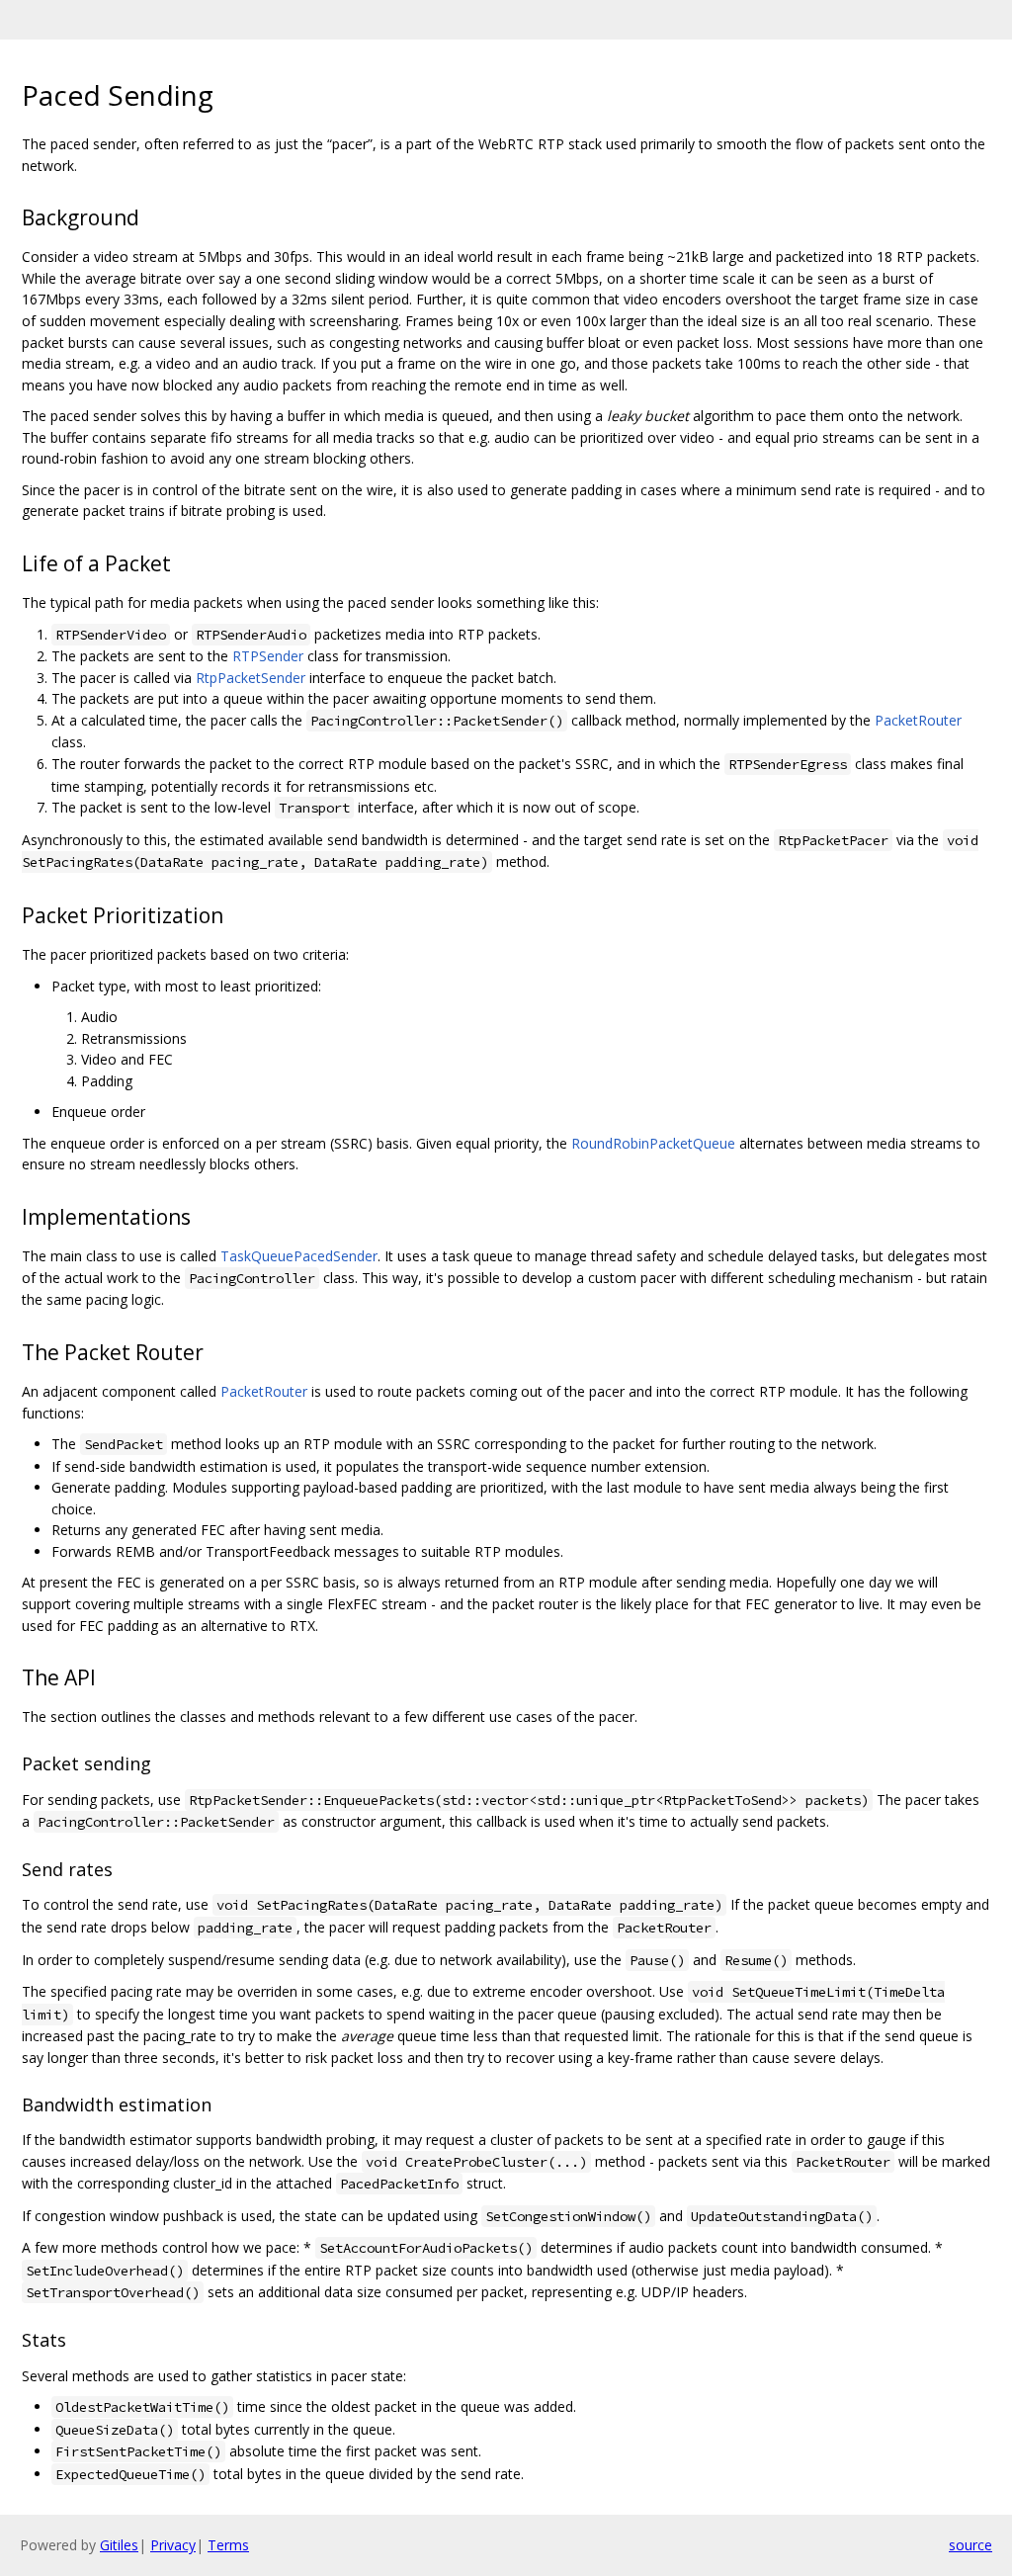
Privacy (173, 2545)
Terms (228, 2545)
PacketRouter (918, 720)
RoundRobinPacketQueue (653, 1143)
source (970, 2545)
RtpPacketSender (251, 678)
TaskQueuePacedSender (299, 1256)
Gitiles (119, 2545)
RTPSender (268, 656)
